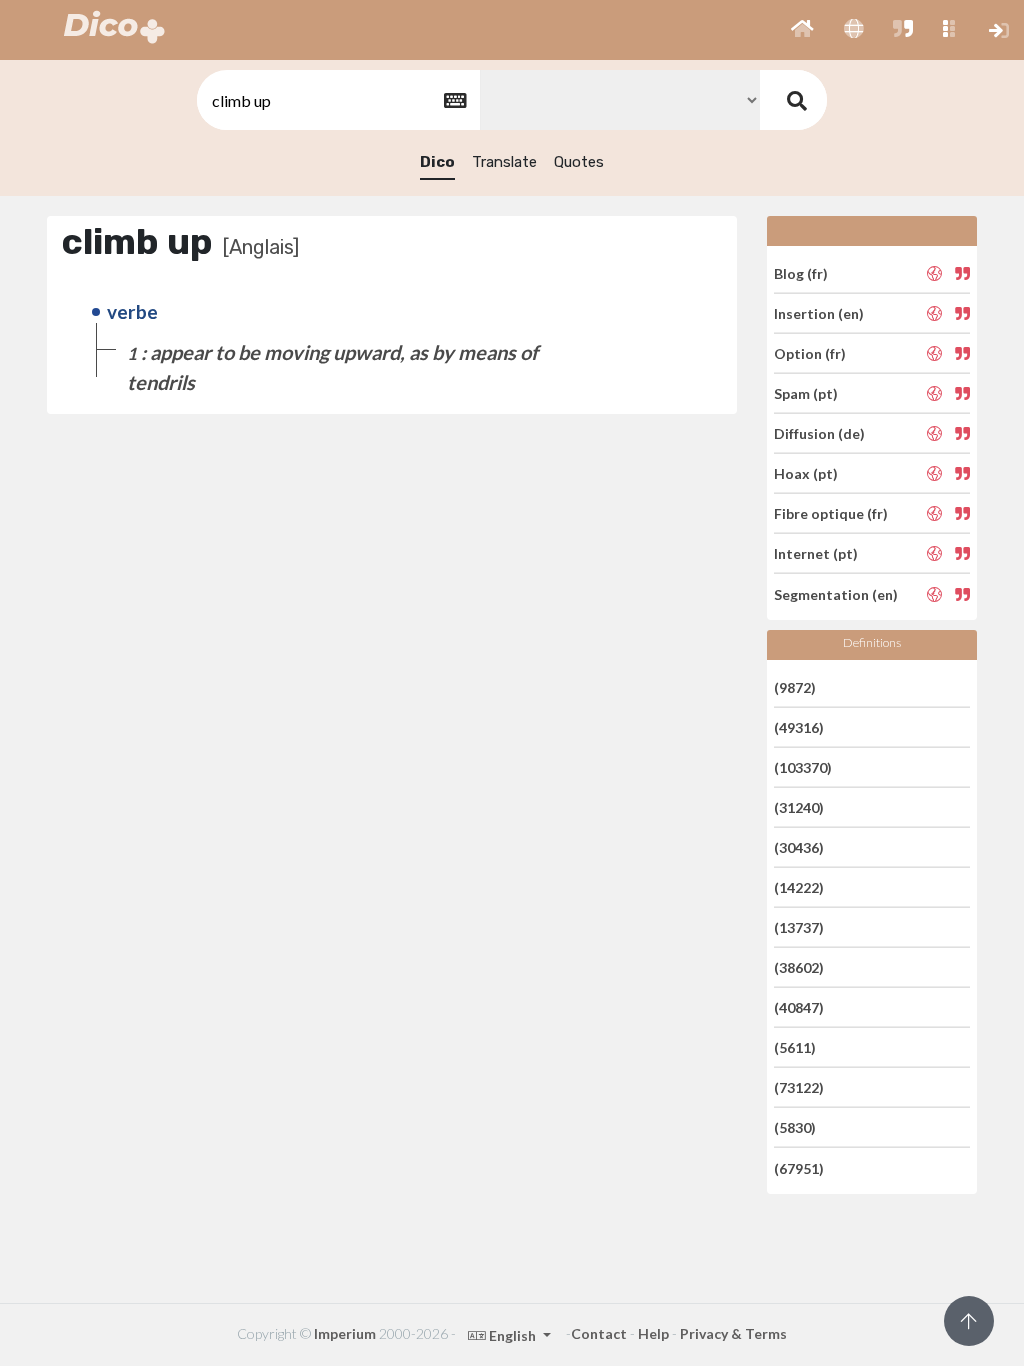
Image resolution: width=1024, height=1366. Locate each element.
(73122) (799, 1087)
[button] (802, 30)
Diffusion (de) (819, 433)
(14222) (799, 887)
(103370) (803, 767)
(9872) (795, 686)
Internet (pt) (816, 553)
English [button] (512, 1335)
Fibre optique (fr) (831, 513)
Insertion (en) (819, 313)
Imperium (345, 1333)
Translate (504, 162)
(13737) (799, 927)
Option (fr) (810, 353)
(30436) (799, 847)
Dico (437, 162)
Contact (599, 1333)
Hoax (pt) (806, 473)
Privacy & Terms (733, 1333)
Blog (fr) (801, 272)
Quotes (579, 162)
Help (653, 1333)
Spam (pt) (806, 393)
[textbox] (337, 100)
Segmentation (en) (836, 593)
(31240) (799, 807)
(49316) (799, 727)
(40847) (799, 1007)
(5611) (795, 1047)
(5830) (795, 1127)
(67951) (799, 1167)
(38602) (799, 967)
